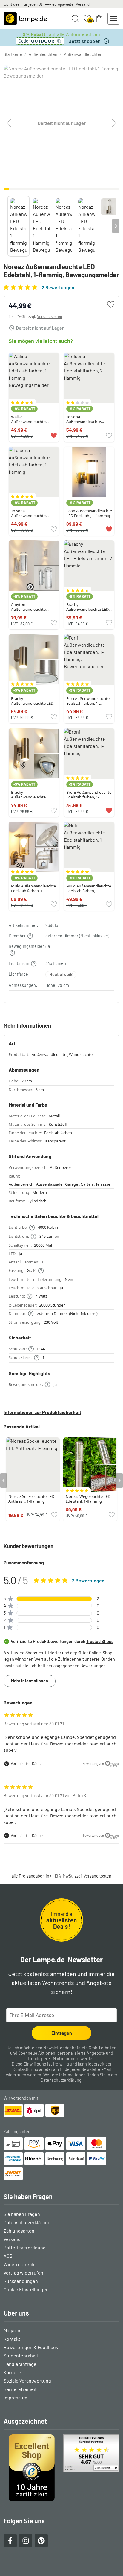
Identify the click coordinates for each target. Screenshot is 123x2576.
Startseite (13, 54)
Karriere (12, 2372)
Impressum (15, 2397)
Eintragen (62, 2033)
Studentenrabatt (21, 2355)
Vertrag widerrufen (23, 2273)
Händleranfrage (20, 2364)
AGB (8, 2256)
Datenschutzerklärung (61, 2080)
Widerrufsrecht (20, 2264)
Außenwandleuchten (83, 54)
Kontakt (12, 2339)
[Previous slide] (7, 226)
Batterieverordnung (25, 2247)
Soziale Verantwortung (27, 2381)
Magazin (12, 2330)
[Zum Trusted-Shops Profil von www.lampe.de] (61, 2468)
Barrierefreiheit (20, 2389)
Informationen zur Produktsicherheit (42, 1412)
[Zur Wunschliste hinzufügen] (111, 304)
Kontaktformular (28, 2069)
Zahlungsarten (19, 2231)
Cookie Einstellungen (26, 2289)
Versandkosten (50, 316)
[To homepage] (25, 19)
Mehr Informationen (30, 1681)
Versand (12, 2239)
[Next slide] (116, 226)
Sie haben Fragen (22, 2214)
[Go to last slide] (4, 1481)
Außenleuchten (43, 54)
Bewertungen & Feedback (31, 2347)
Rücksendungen (21, 2281)
